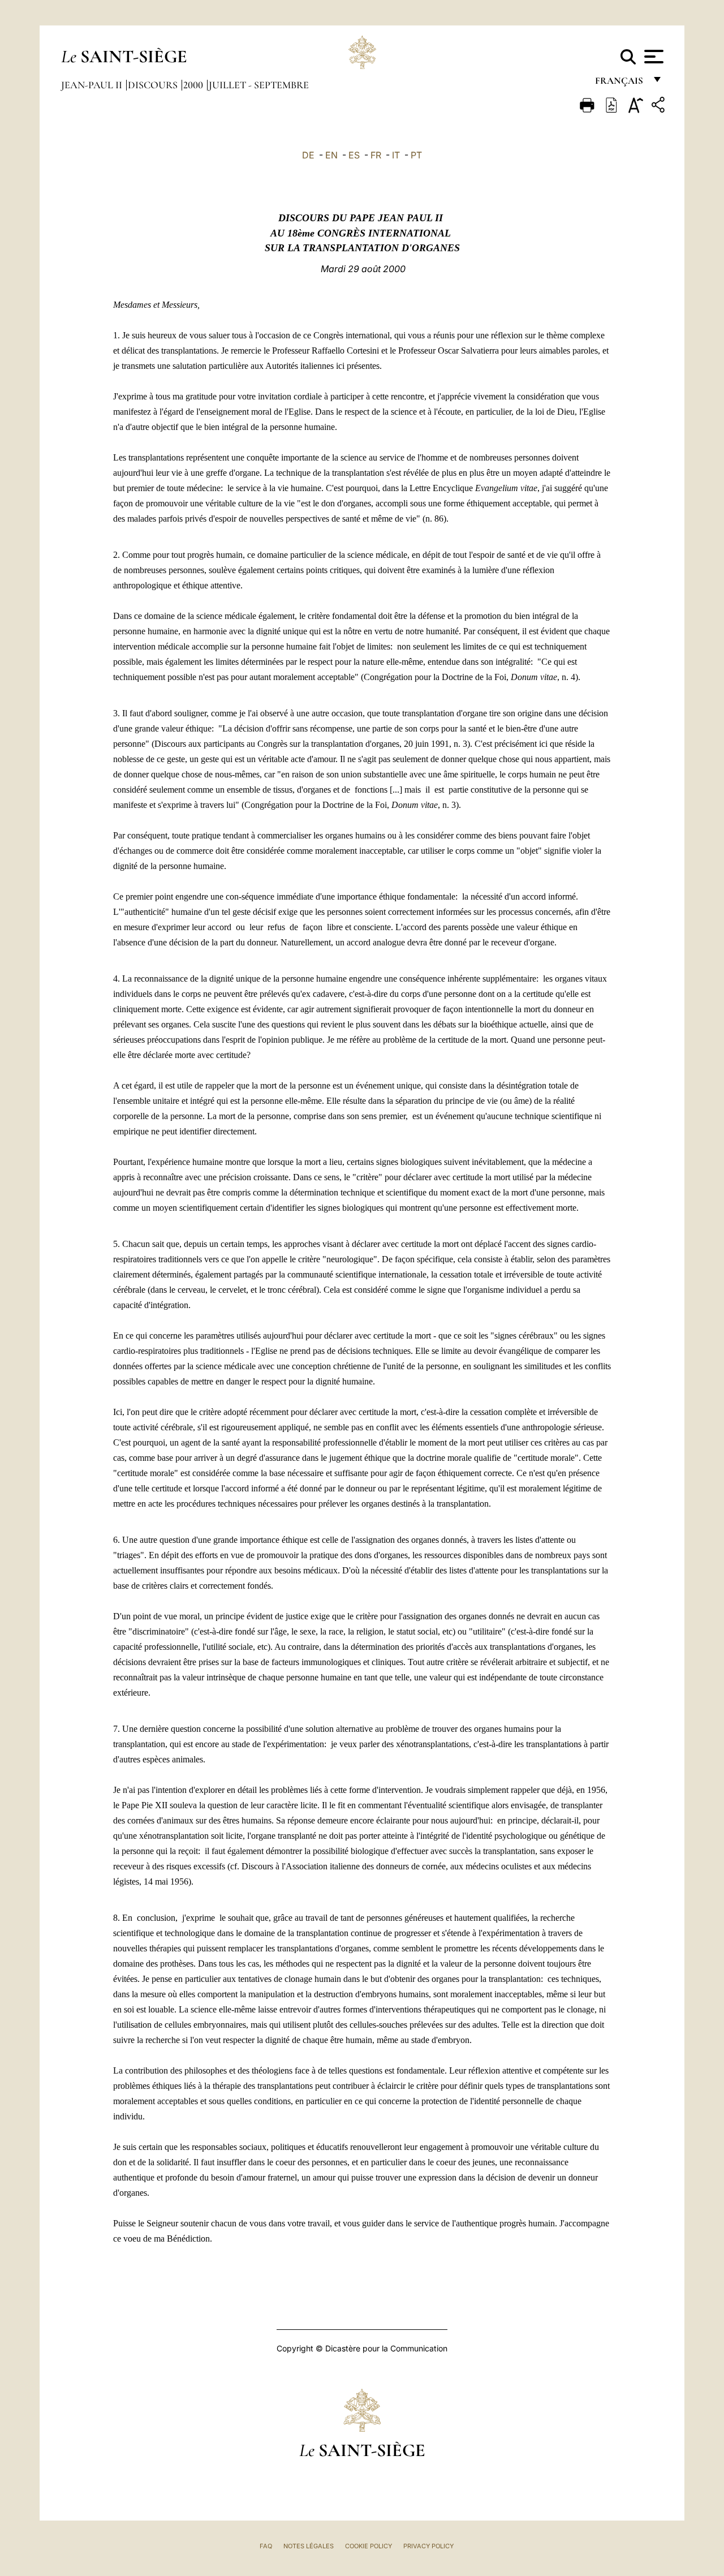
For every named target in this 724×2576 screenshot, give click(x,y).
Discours (154, 85)
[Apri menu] (652, 57)
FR (376, 155)
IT (396, 155)
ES (354, 155)
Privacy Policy (428, 2546)
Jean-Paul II (93, 85)
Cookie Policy (369, 2546)
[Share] (660, 107)
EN (331, 155)
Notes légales (309, 2546)
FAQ (266, 2546)
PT (416, 155)
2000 (194, 85)
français (620, 83)
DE (308, 155)
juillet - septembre (259, 85)
